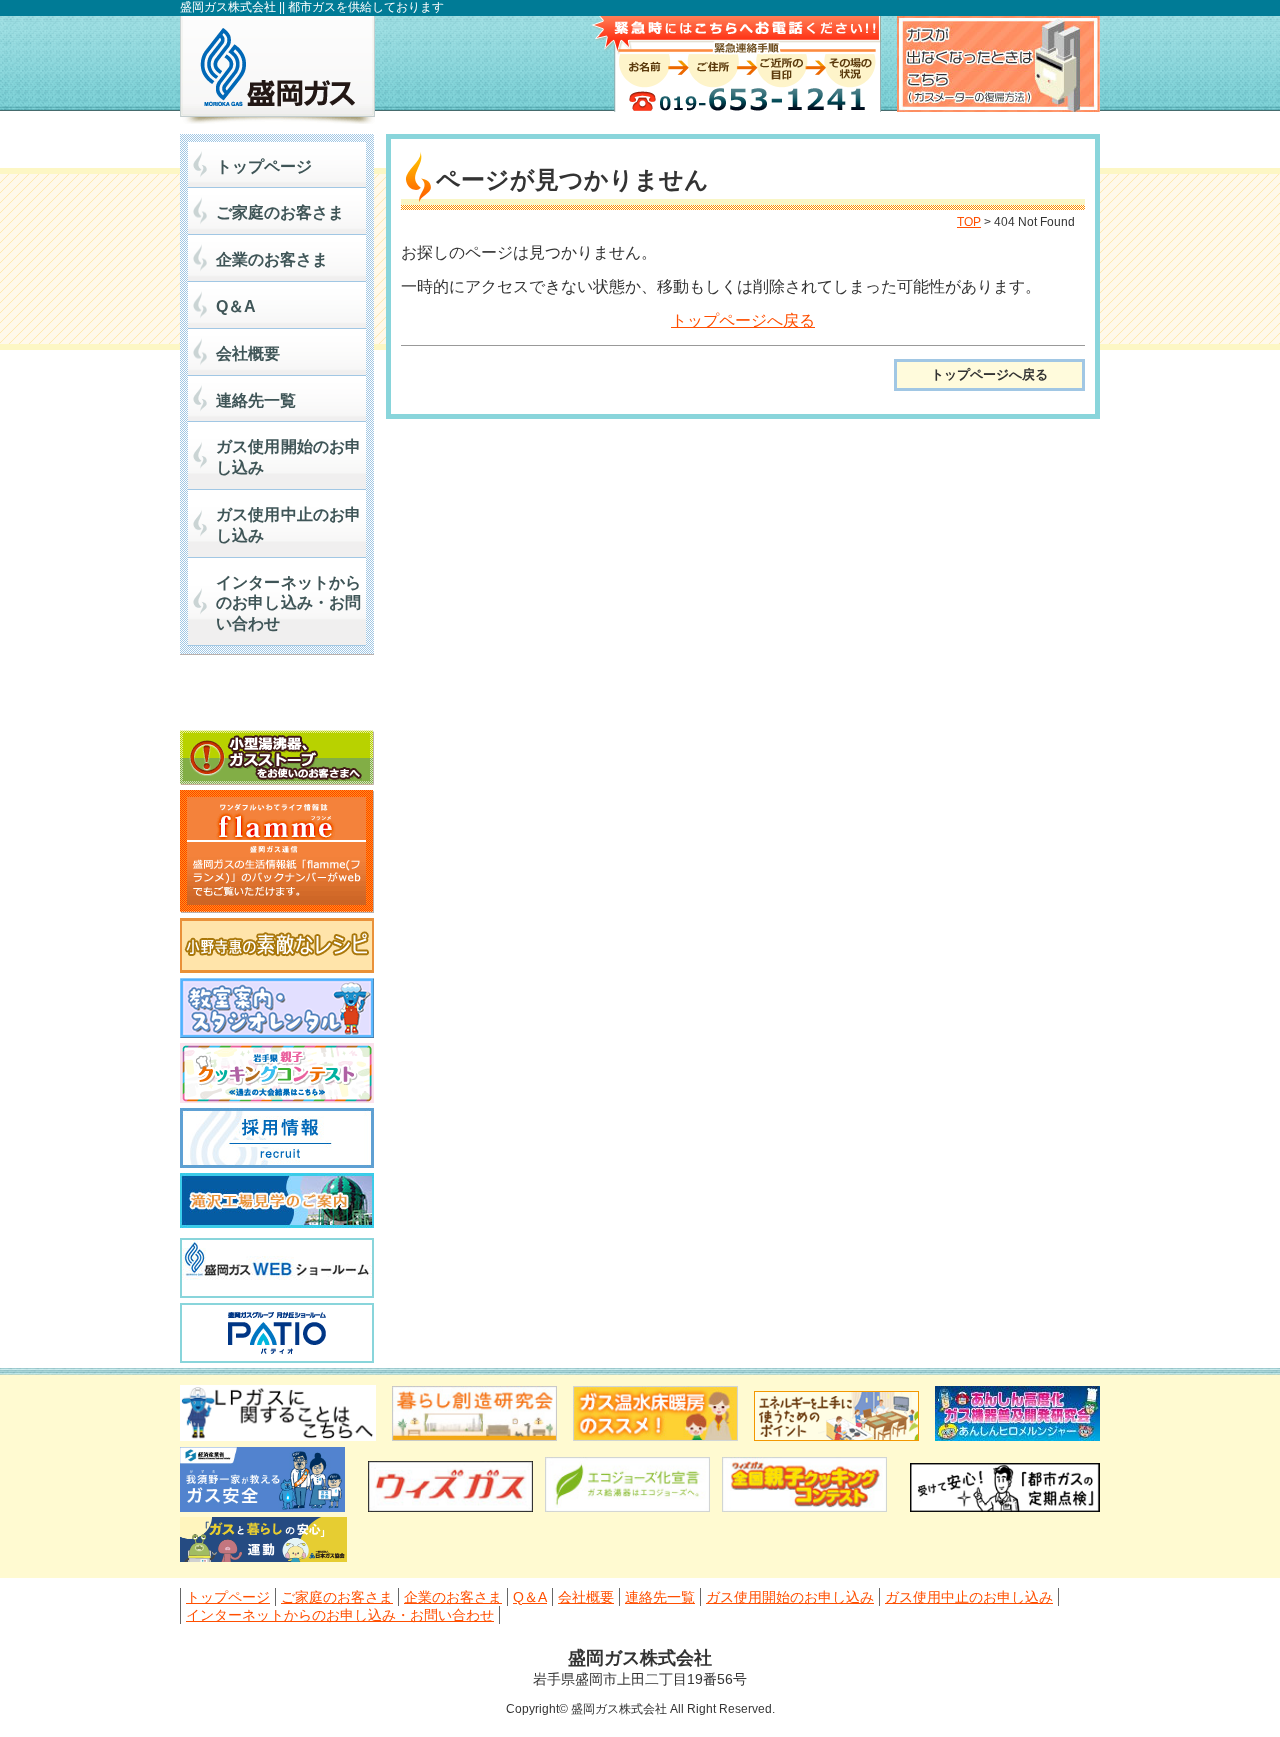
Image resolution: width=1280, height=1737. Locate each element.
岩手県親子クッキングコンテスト (277, 1073)
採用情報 (277, 1138)
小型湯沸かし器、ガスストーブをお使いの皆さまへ (277, 757)
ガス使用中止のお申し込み (288, 525)
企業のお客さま (272, 259)
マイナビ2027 (277, 697)
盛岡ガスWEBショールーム (277, 1268)
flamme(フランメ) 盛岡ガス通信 (277, 851)
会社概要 (248, 353)
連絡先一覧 (256, 400)
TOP (969, 222)
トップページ (264, 166)
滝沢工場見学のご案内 (277, 1203)
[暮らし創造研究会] (474, 1435)
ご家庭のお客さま (280, 212)
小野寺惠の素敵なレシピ (277, 945)
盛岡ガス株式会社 (277, 70)
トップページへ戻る (743, 320)
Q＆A (236, 306)
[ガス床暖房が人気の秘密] (655, 1435)
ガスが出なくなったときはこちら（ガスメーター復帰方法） (998, 64)
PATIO (277, 1333)
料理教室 (277, 1008)
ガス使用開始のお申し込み (288, 457)
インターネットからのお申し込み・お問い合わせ (288, 603)
